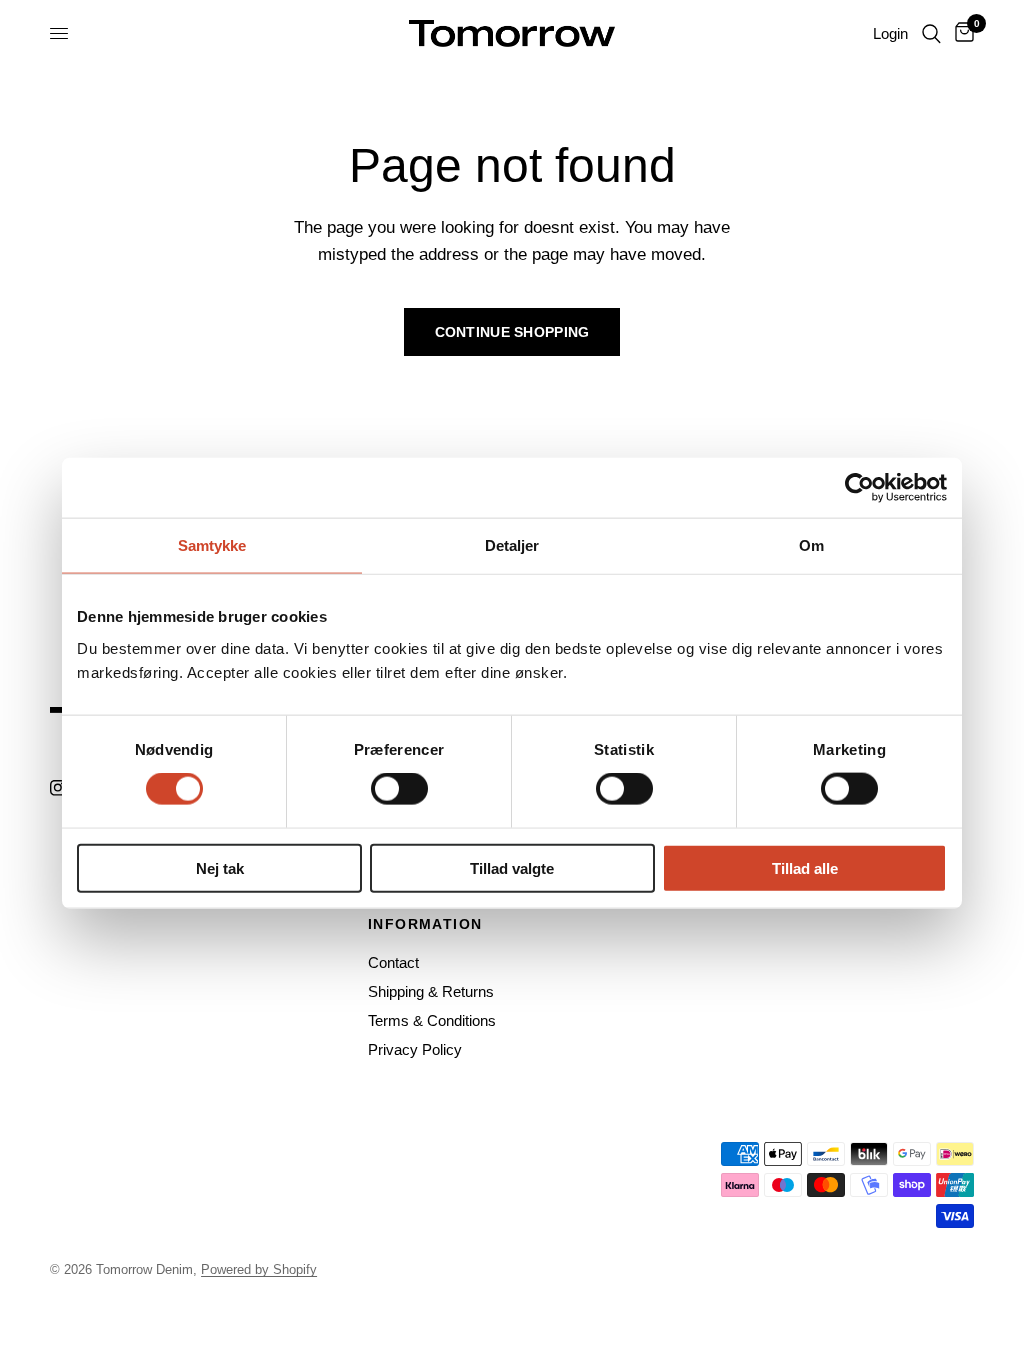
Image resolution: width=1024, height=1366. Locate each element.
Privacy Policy (415, 1049)
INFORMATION (425, 924)
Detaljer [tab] (512, 545)
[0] (961, 33)
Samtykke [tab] (212, 545)
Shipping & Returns (431, 991)
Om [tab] (811, 545)
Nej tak (220, 867)
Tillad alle (805, 867)
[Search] (931, 33)
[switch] (399, 789)
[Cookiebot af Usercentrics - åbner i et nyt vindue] (859, 488)
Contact (393, 962)
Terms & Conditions (432, 1020)
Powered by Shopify (259, 1269)
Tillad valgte (512, 867)
